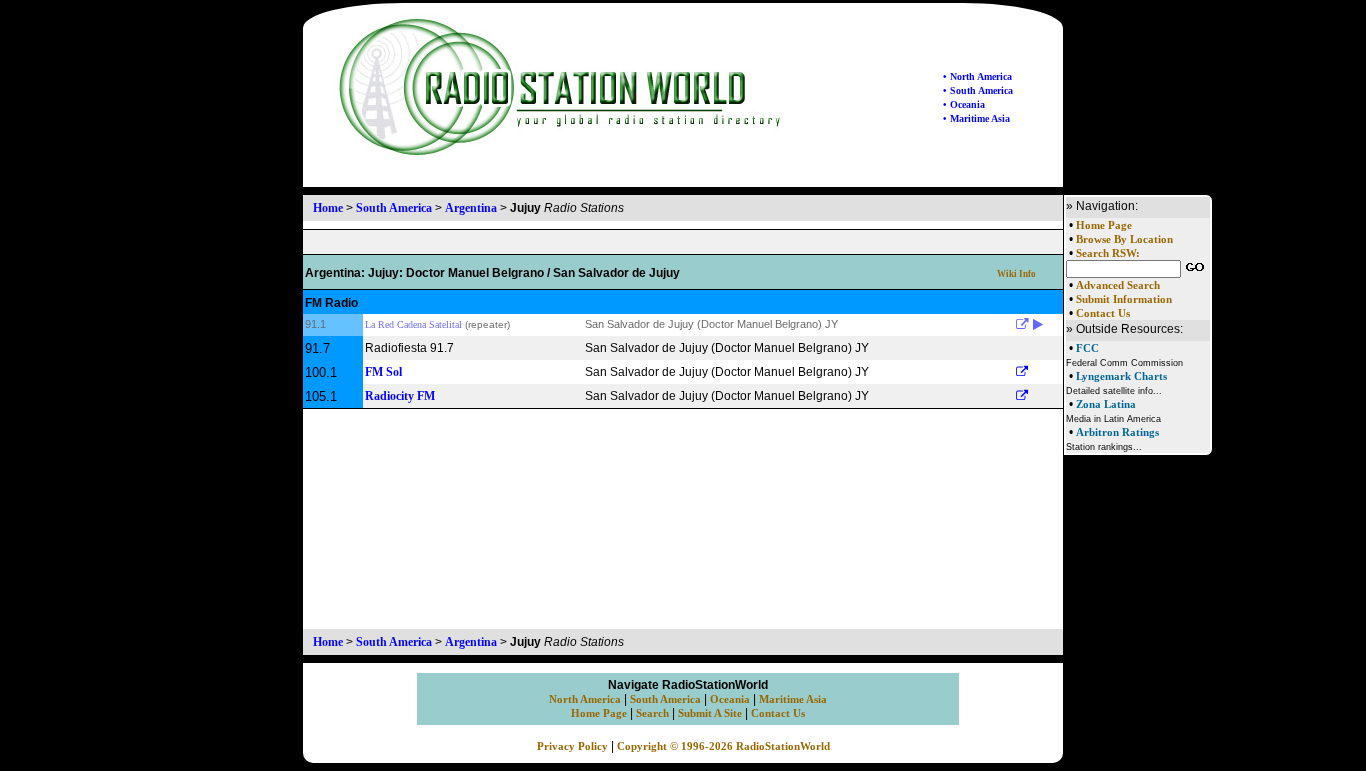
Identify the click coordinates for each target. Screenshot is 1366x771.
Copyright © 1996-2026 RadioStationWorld (723, 746)
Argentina (471, 208)
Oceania (730, 699)
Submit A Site (710, 713)
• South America (978, 90)
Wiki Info (1016, 274)
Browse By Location (1124, 239)
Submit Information (1124, 299)
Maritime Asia (793, 699)
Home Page (1104, 225)
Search (652, 713)
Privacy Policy (572, 746)
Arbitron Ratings (1117, 432)
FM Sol (383, 372)
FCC (1087, 348)
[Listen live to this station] (1038, 325)
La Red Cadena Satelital (413, 324)
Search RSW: (1108, 253)
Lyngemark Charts (1121, 376)
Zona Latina (1106, 404)
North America (585, 699)
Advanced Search (1118, 285)
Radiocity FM (400, 396)
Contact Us (1103, 313)
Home (328, 208)
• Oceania (964, 104)
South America (394, 208)
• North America (977, 76)
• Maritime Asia (976, 118)
